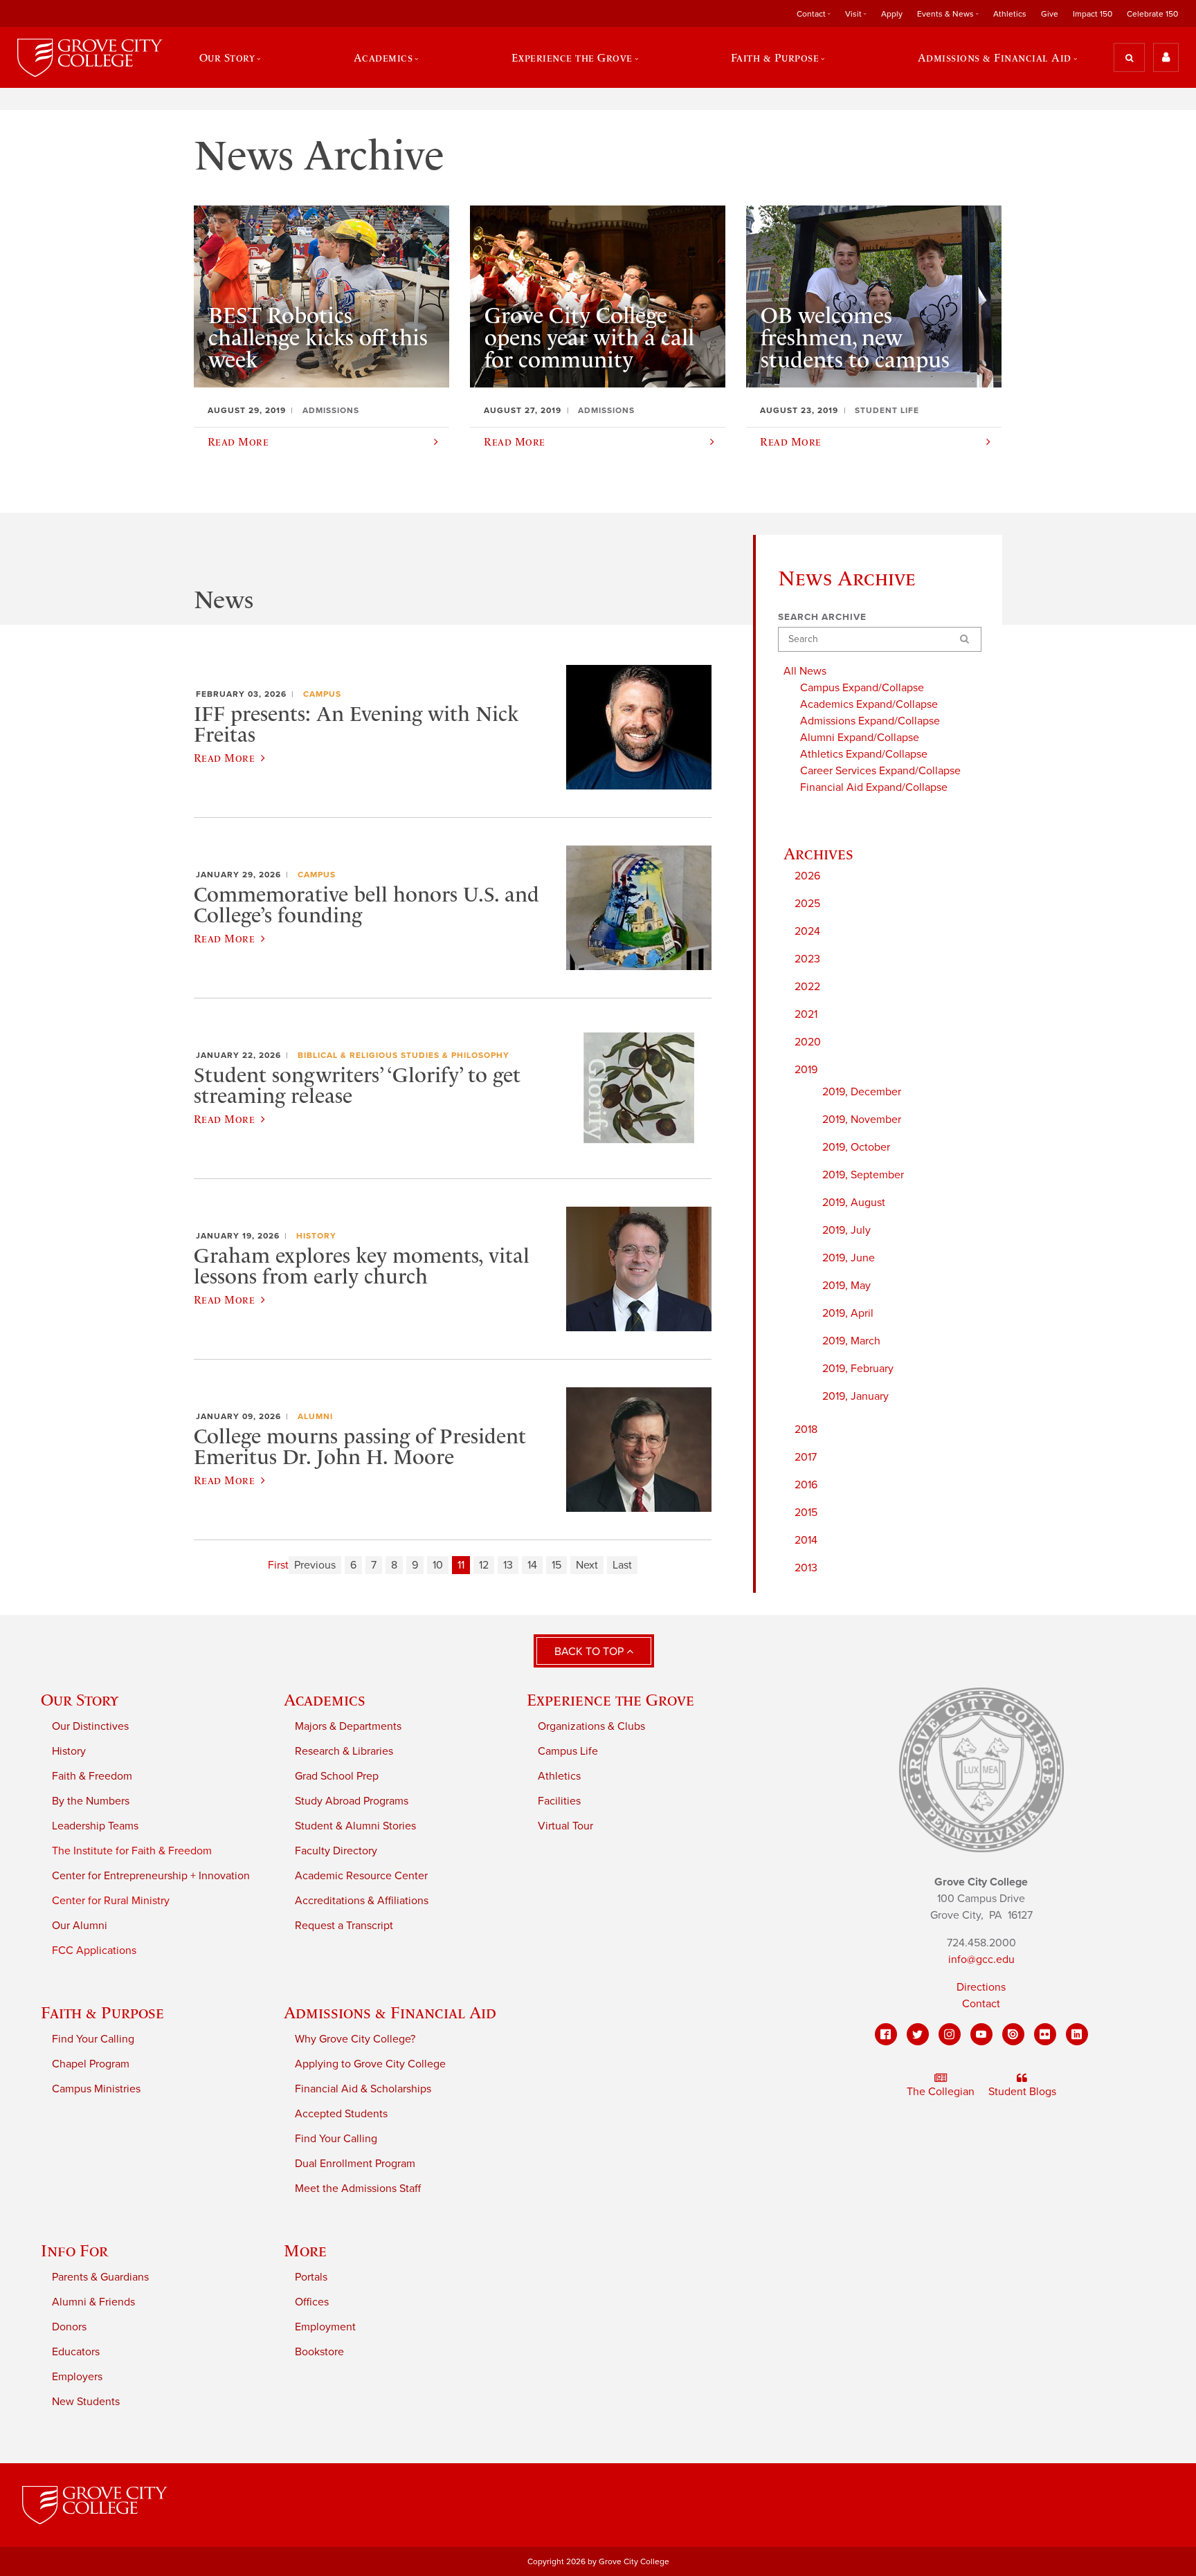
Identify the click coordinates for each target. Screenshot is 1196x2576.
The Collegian (941, 2092)
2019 (806, 1070)
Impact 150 (1093, 14)
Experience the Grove (610, 1700)
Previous (315, 1565)
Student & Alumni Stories (355, 1826)
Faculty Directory (336, 1851)
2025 (807, 904)
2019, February (858, 1369)
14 (532, 1565)
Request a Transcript (344, 1926)
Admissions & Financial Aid (390, 2012)
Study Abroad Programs (352, 1801)
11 (461, 1565)
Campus (322, 694)
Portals (311, 2277)
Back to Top (590, 1652)
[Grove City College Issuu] (1013, 2034)
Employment (325, 2327)
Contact (981, 2004)
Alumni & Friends (93, 2302)
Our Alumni (80, 1926)
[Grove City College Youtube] (981, 2034)
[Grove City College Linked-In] (1077, 2034)
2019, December (862, 1092)
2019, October (856, 1147)
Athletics (1010, 14)
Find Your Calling (93, 2039)
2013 (806, 1568)
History (316, 1236)
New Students (86, 2402)
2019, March (851, 1341)
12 (484, 1565)
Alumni (315, 1416)
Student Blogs (1022, 2092)
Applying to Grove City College (370, 2064)
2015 (806, 1513)
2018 (806, 1429)
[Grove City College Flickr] (1045, 2034)
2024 (807, 931)
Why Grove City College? (355, 2039)
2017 (806, 1457)
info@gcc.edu (981, 1960)
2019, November (862, 1120)
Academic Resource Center (361, 1876)
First (278, 1565)
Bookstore (319, 2352)
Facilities (559, 1801)
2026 (807, 876)
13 (508, 1565)
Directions (981, 1987)
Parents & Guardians (100, 2277)
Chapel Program (91, 2064)
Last (622, 1565)
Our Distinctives (90, 1726)
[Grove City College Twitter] (918, 2034)
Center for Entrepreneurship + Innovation (151, 1876)
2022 (807, 987)
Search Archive (822, 617)
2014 (806, 1540)
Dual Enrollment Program (355, 2164)
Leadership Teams (95, 1826)
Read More (224, 758)
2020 (808, 1042)
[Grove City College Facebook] (886, 2034)
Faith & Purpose (102, 2012)
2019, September (863, 1175)
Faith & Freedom (92, 1776)
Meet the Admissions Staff (358, 2189)
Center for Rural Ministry (111, 1901)
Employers (77, 2377)
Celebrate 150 (1152, 14)
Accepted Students (341, 2114)
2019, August (854, 1203)
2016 (806, 1485)
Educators (76, 2352)
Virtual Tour (565, 1826)
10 (438, 1565)
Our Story (80, 1700)
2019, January (855, 1396)
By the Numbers (91, 1801)
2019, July (846, 1230)
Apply (892, 14)
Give (1050, 14)
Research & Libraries (344, 1751)
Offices (312, 2302)
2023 (807, 959)
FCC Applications (94, 1951)
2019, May (846, 1286)
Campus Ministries (96, 2089)
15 (556, 1565)
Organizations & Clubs (591, 1726)
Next (587, 1565)
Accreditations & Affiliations (362, 1901)
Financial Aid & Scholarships (363, 2089)
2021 (806, 1014)
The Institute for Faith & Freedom (132, 1851)
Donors (69, 2327)
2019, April (848, 1313)
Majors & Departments (348, 1726)
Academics (325, 1700)
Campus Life (568, 1751)
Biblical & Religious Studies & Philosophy (404, 1055)
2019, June (849, 1258)
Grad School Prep (337, 1776)
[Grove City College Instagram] (950, 2034)
